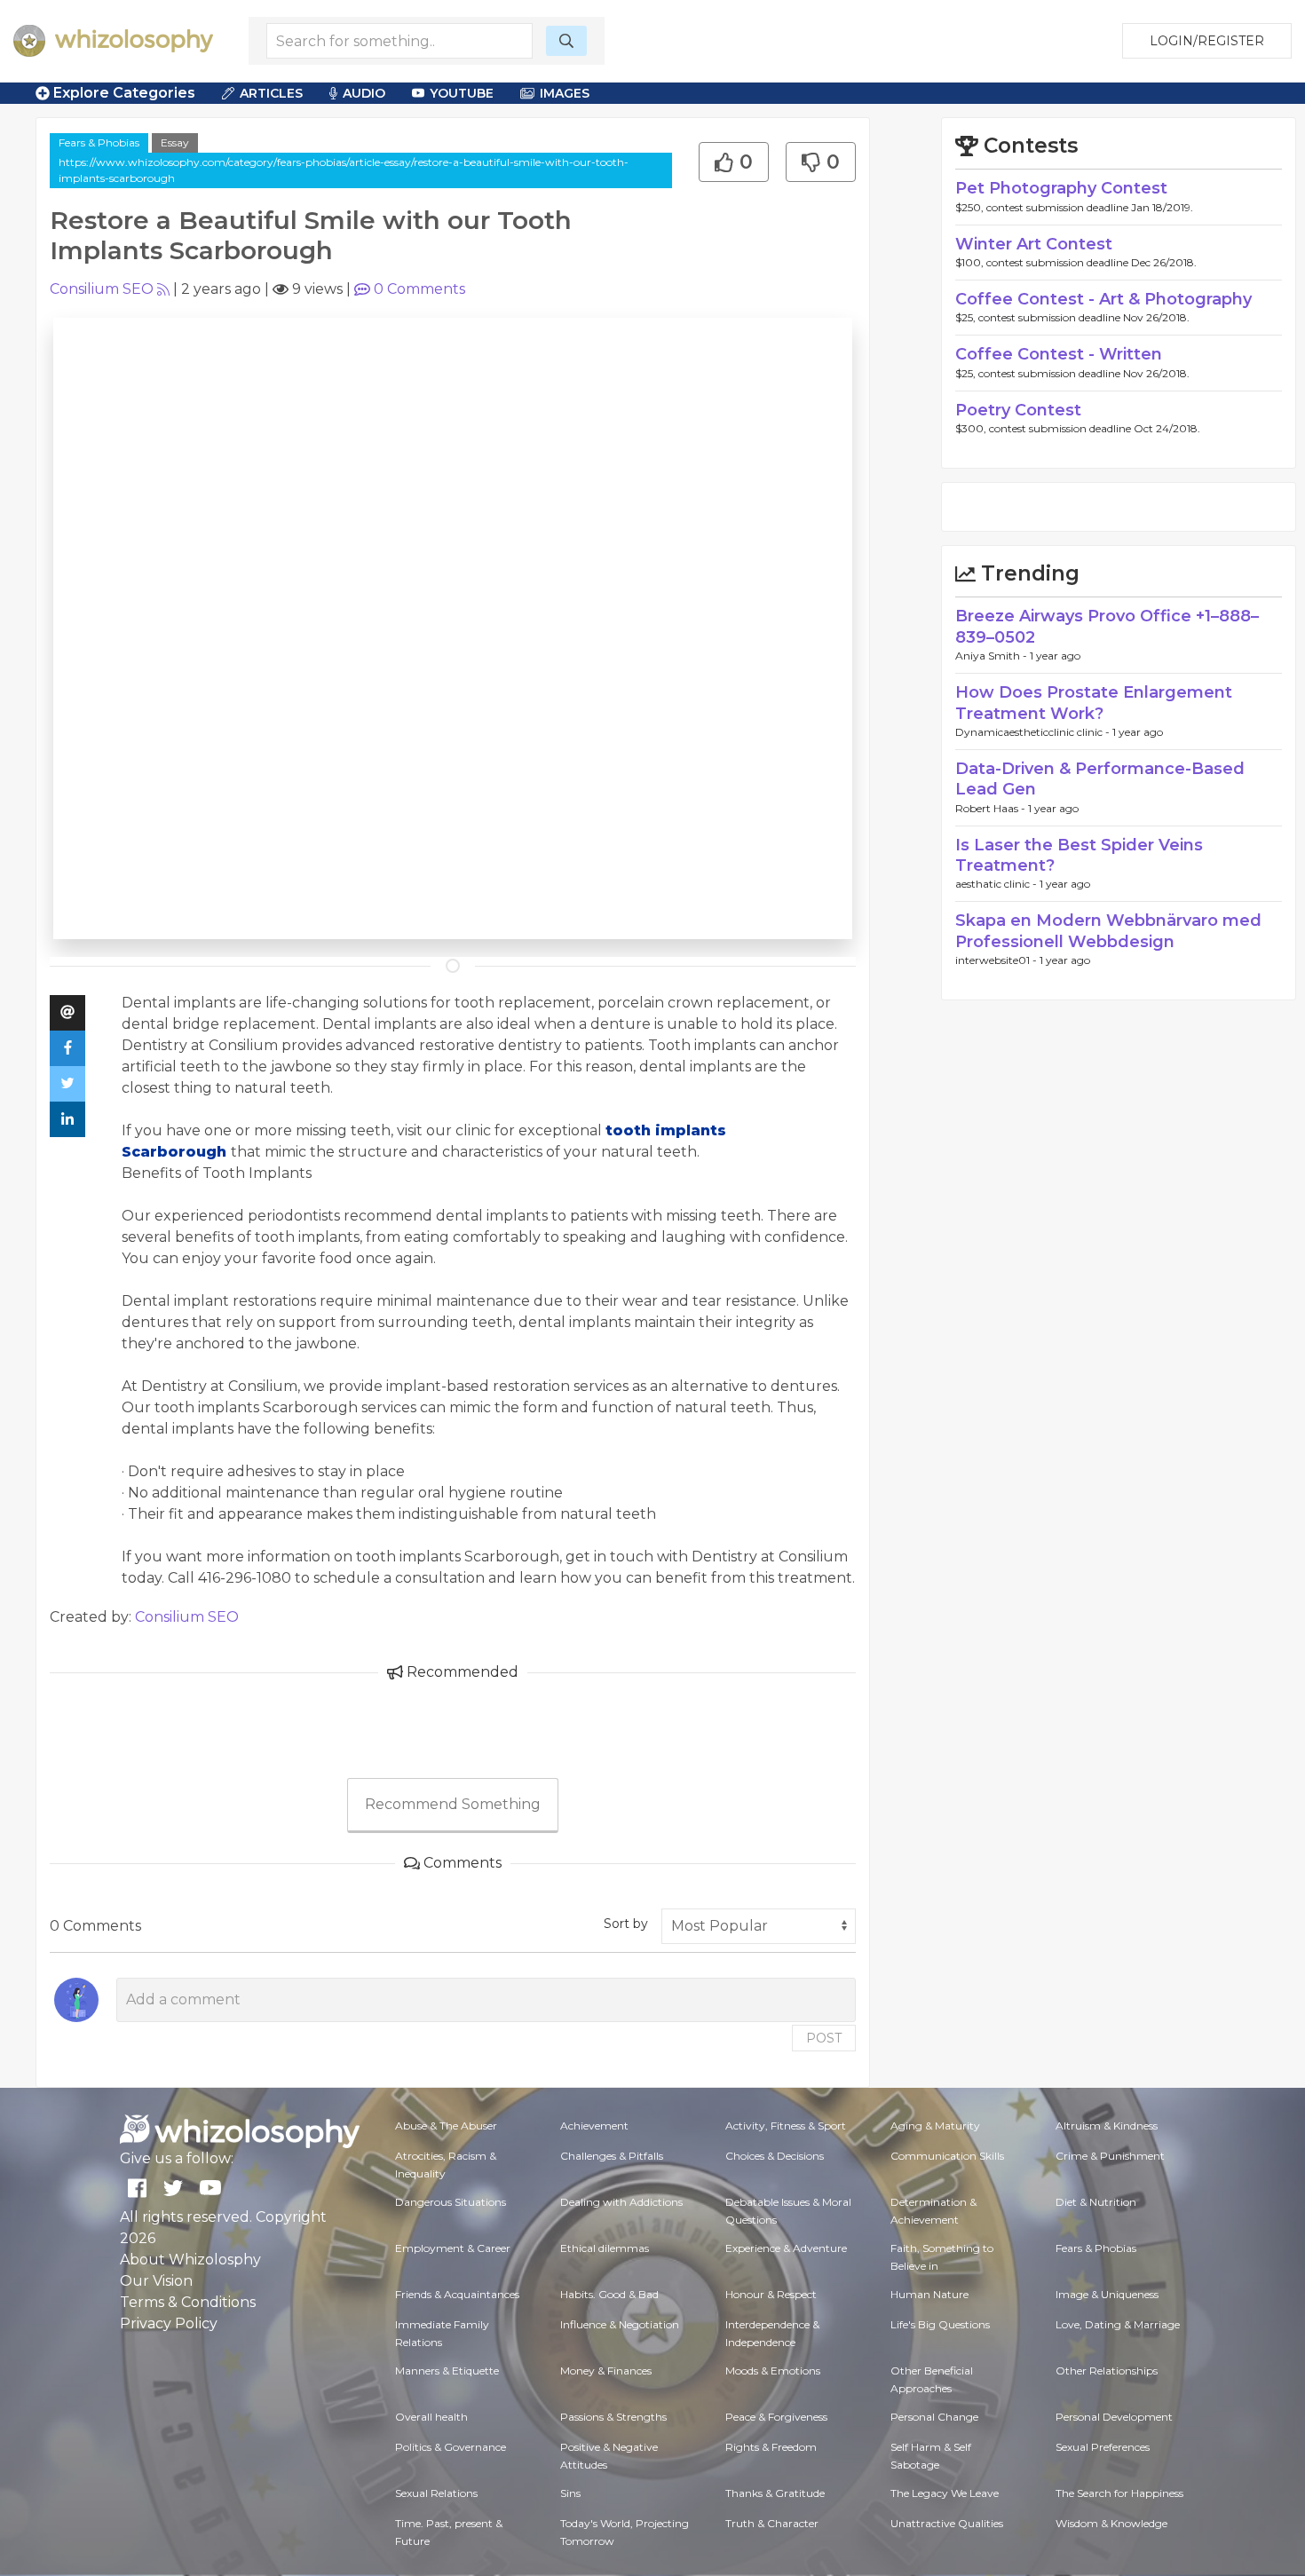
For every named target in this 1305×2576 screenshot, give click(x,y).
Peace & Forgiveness (776, 2417)
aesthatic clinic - (997, 884)
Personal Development (1114, 2417)
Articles (271, 93)
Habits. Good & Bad (609, 2294)
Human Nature (929, 2294)
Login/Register (1207, 41)
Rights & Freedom (771, 2447)
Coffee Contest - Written (1059, 354)
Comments (419, 289)
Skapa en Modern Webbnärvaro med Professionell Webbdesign (1108, 931)
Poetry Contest (1018, 410)
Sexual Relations (436, 2493)
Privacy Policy (169, 2323)
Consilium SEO (102, 289)
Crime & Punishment (1110, 2156)
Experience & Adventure (786, 2248)
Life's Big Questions (940, 2324)
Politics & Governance (451, 2447)
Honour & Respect (771, 2294)
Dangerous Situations (451, 2202)
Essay (175, 142)
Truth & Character (772, 2523)
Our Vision (156, 2281)
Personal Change (934, 2417)
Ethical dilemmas (605, 2248)
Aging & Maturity (935, 2126)
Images (565, 93)
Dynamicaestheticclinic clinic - (1034, 732)
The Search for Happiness (1119, 2493)
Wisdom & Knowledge (1111, 2523)
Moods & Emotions (773, 2371)
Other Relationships (1107, 2371)
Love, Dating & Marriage (1118, 2324)
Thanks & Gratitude (775, 2493)
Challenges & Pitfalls (612, 2156)
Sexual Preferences (1103, 2447)
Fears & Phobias (99, 142)
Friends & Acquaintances (457, 2294)
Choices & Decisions (775, 2156)
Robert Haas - (992, 808)
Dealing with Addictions (621, 2202)
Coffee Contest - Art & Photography (1103, 299)
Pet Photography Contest (1061, 188)
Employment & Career (453, 2248)
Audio (364, 93)
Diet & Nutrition (1096, 2202)
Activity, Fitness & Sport (786, 2126)
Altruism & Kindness (1107, 2126)
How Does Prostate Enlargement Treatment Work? (1094, 703)
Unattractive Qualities (947, 2523)
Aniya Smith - (993, 656)
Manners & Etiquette (447, 2371)
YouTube (462, 93)
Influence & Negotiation (620, 2324)
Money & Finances (606, 2371)
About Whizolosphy (190, 2260)
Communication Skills (947, 2156)
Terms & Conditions (188, 2302)
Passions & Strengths (613, 2417)
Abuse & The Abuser (446, 2126)
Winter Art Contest (1034, 244)
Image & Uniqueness (1107, 2294)
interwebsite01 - (997, 960)
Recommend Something (453, 1804)
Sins (570, 2493)
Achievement (594, 2126)
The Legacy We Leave (945, 2493)
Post (824, 2038)
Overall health (431, 2417)
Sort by (626, 1924)
